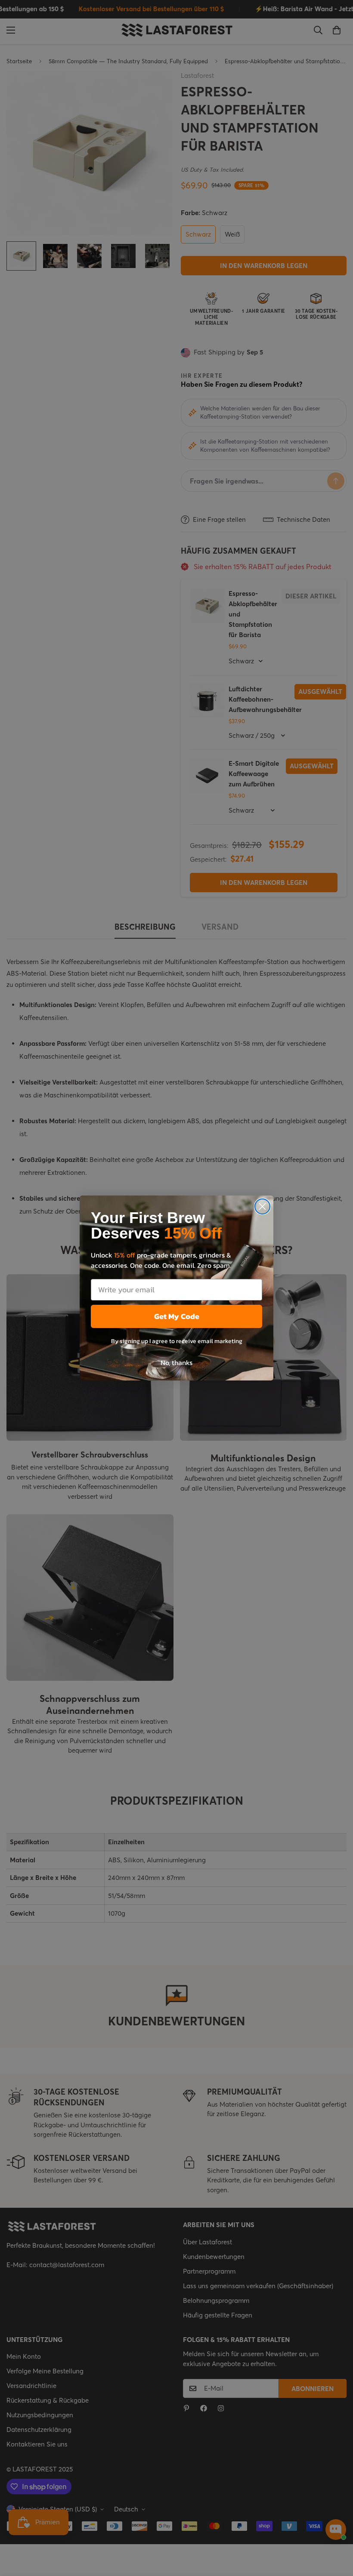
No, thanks (176, 1362)
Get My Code (177, 1316)
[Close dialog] (262, 1206)
